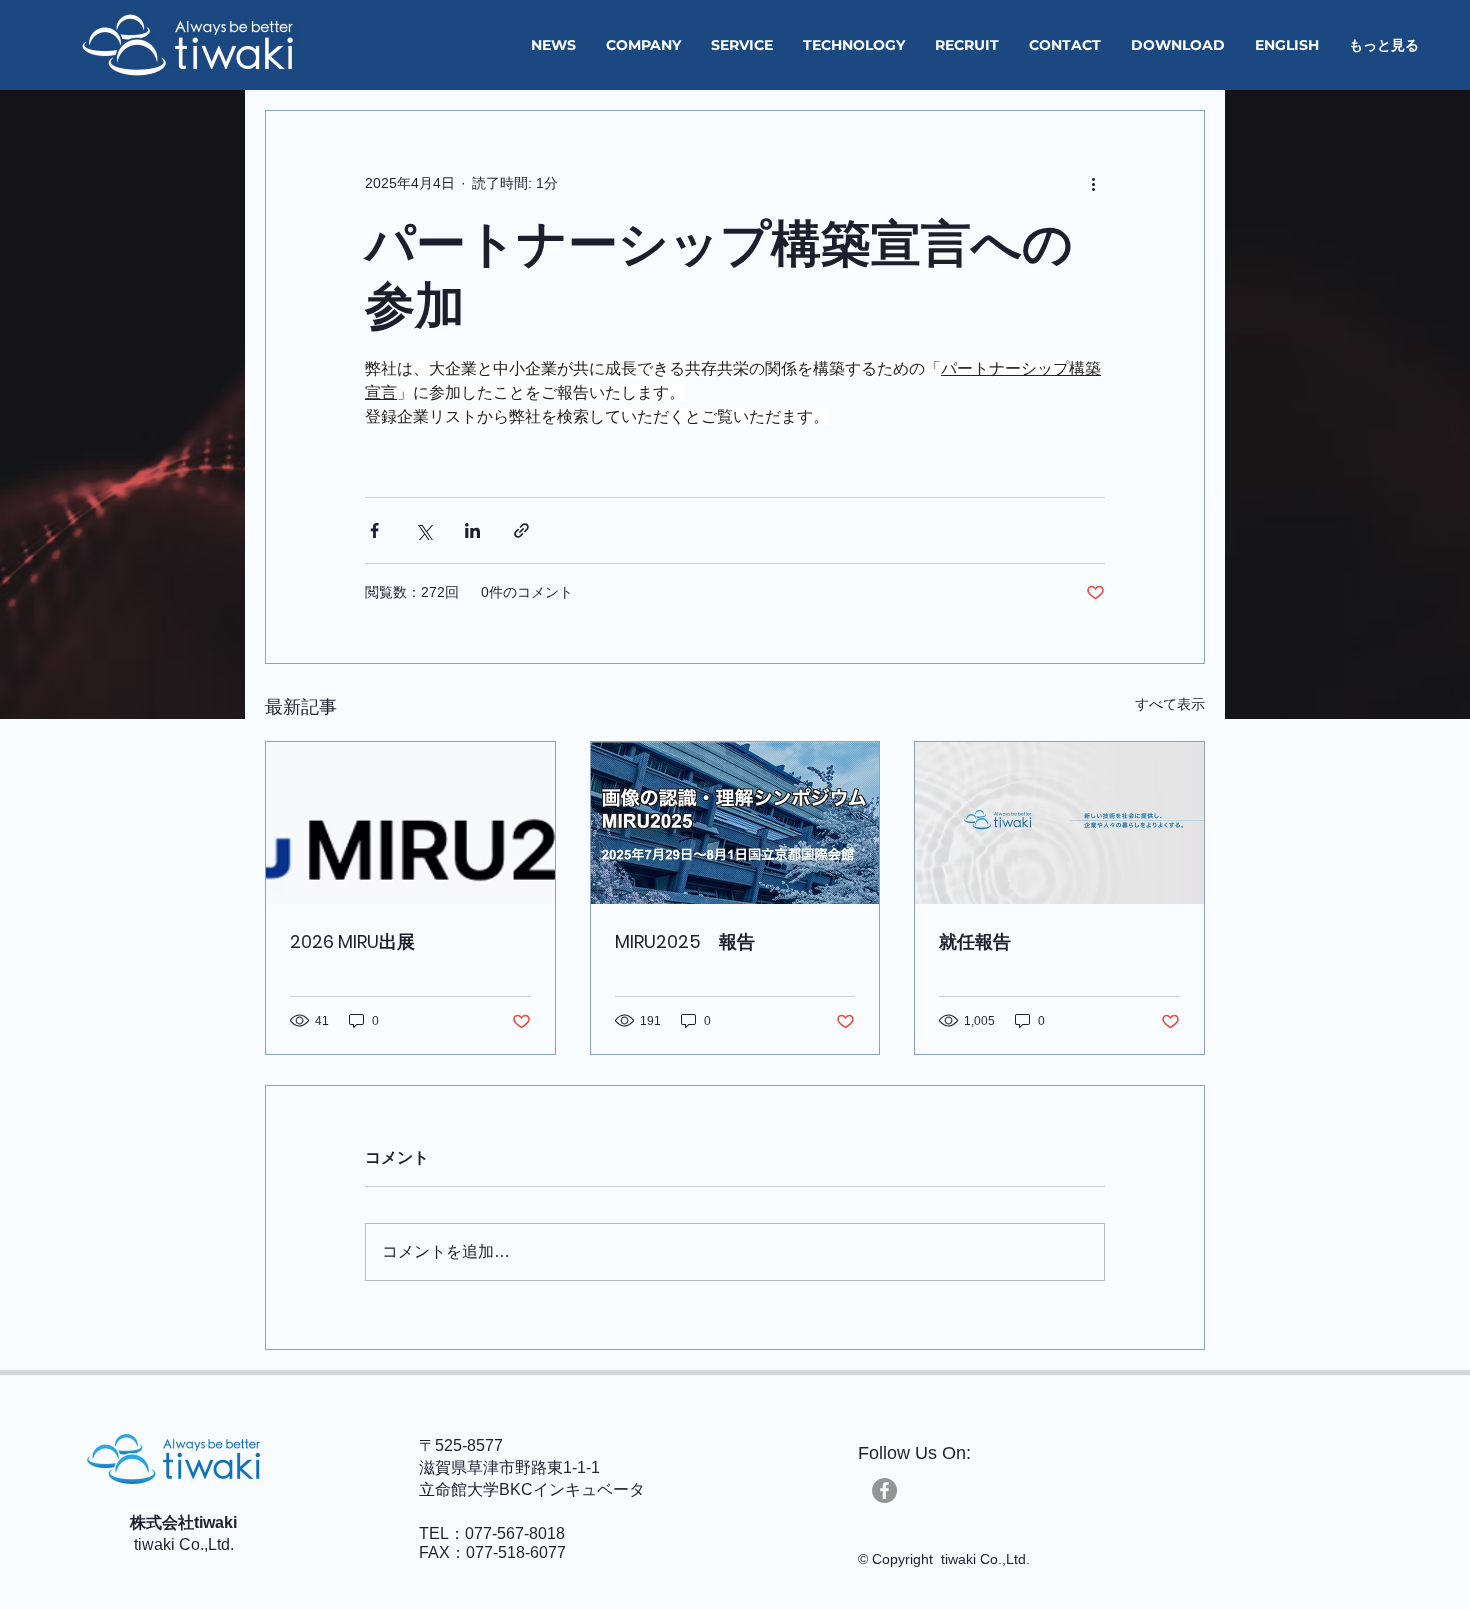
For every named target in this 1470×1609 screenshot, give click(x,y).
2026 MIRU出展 (352, 941)
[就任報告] (1059, 823)
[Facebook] (884, 1490)
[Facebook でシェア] (374, 530)
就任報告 (975, 941)
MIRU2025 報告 (685, 941)
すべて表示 (1170, 704)
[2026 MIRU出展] (410, 823)
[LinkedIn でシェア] (472, 530)
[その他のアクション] (1093, 183)
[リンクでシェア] (521, 530)
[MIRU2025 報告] (735, 823)
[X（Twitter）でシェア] (423, 530)
